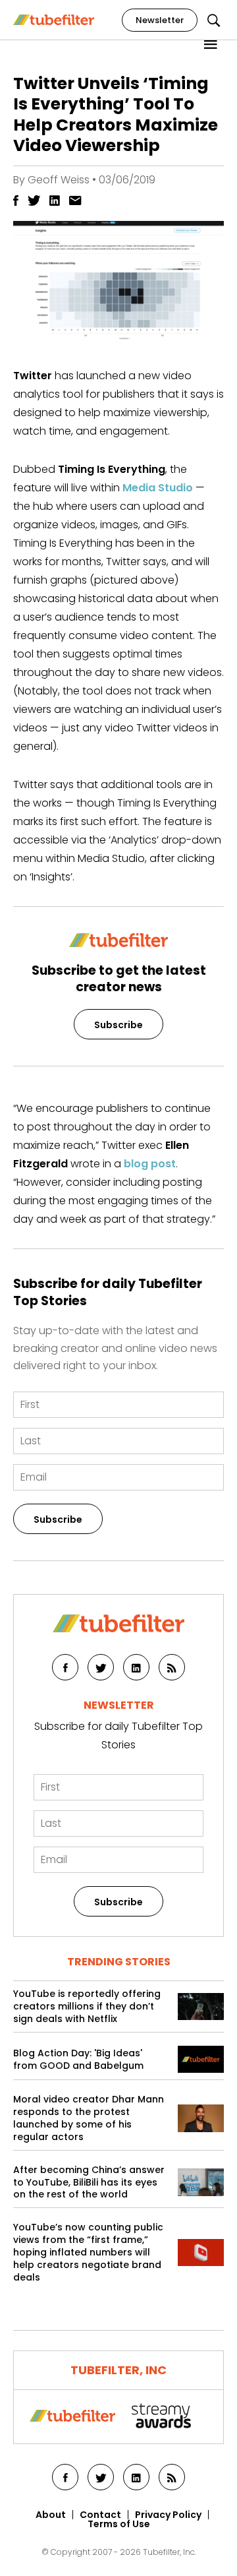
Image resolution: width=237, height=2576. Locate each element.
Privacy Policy (168, 2515)
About (51, 2515)
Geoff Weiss (59, 180)
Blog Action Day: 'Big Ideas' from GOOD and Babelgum (78, 2060)
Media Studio (158, 488)
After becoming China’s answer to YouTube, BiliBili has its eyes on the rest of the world (89, 2183)
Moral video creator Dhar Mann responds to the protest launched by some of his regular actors (89, 2118)
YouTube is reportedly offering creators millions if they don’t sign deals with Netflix (87, 2007)
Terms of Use (119, 2524)
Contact (100, 2515)
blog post (150, 1164)
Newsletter (160, 20)
